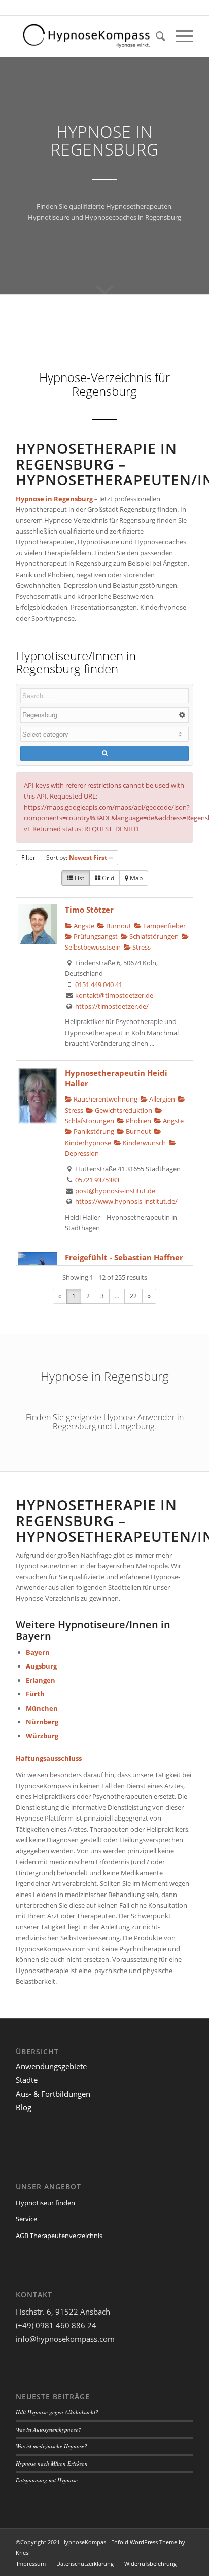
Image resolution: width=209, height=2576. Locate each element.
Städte (27, 2080)
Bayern (38, 1652)
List (79, 878)
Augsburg (41, 1666)
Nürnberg (42, 1722)
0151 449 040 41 (99, 984)
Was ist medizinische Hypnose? (51, 2446)
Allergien (161, 1099)
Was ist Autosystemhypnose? (48, 2429)
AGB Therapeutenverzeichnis (59, 2236)
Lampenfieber (164, 926)
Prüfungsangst (95, 936)
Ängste (172, 1121)
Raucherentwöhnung (105, 1099)
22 (133, 1296)
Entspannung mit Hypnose (47, 2480)
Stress (141, 947)
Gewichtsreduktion (123, 1110)
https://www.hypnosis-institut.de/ (126, 1201)
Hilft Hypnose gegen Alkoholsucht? (57, 2412)
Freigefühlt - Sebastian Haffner (124, 1257)
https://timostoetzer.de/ (112, 1006)
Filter (28, 858)
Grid (107, 878)
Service (26, 2219)
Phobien (138, 1121)
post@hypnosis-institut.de (115, 1191)
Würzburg (42, 1736)
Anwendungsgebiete (51, 2066)
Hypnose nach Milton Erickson (52, 2463)
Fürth (35, 1694)
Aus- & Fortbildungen (53, 2094)
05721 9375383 (97, 1180)
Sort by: (77, 858)
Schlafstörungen (153, 936)
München (42, 1708)
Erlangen (41, 1680)
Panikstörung (93, 1131)
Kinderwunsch (144, 1143)
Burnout (118, 926)
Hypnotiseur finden (45, 2203)
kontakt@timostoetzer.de (114, 995)
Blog (24, 2107)
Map (135, 878)
